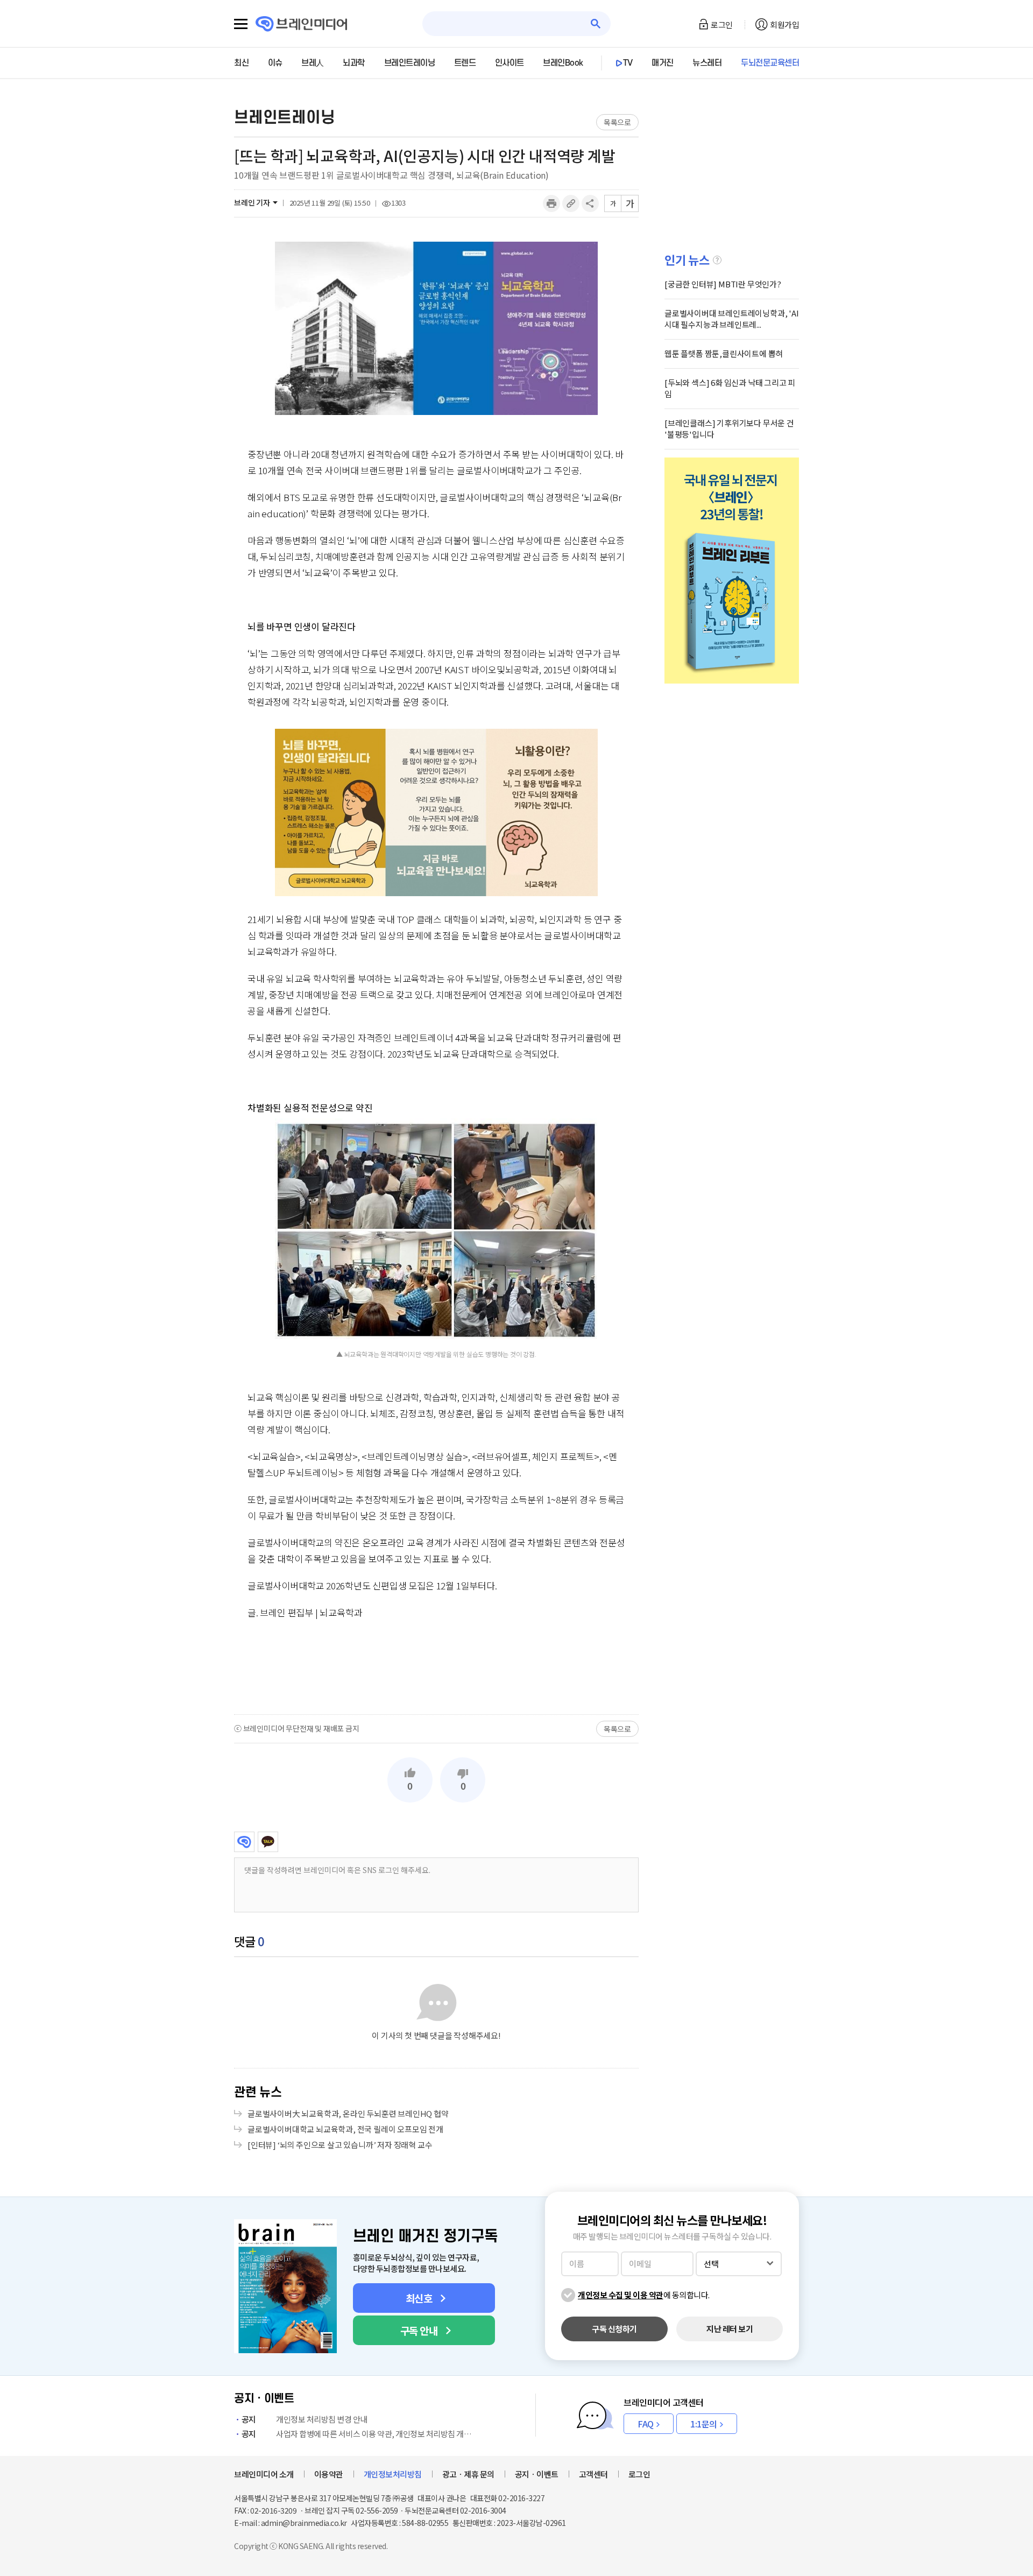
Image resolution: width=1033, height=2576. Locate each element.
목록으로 (617, 122)
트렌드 (465, 63)
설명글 (717, 260)
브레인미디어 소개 (264, 2474)
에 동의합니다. (644, 2295)
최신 (241, 63)
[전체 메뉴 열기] (241, 24)
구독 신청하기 (614, 2329)
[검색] (596, 24)
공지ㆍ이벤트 (537, 2474)
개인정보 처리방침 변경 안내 (305, 2419)
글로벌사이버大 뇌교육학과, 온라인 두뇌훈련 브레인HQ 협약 (348, 2113)
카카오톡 (268, 1842)
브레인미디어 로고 (302, 24)
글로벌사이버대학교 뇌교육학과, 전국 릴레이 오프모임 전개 (345, 2129)
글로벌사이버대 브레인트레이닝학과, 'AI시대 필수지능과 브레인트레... (732, 319)
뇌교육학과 (341, 1612)
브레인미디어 (244, 1842)
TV (628, 63)
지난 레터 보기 (730, 2329)
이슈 (275, 63)
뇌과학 (354, 63)
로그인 (722, 24)
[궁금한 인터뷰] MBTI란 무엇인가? (723, 284)
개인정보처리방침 (393, 2474)
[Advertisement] (436, 1666)
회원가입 (784, 24)
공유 (590, 203)
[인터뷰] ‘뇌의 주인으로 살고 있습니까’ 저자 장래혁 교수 (340, 2145)
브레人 (313, 63)
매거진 (663, 63)
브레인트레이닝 (410, 63)
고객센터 (593, 2474)
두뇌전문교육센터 (770, 63)
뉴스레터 (707, 63)
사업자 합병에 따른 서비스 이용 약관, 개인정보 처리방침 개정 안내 (359, 2434)
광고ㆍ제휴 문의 (468, 2474)
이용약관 (329, 2474)
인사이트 (510, 63)
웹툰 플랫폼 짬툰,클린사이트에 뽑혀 (724, 353)
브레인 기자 (252, 202)
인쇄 (551, 203)
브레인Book (563, 63)
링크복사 (571, 203)
